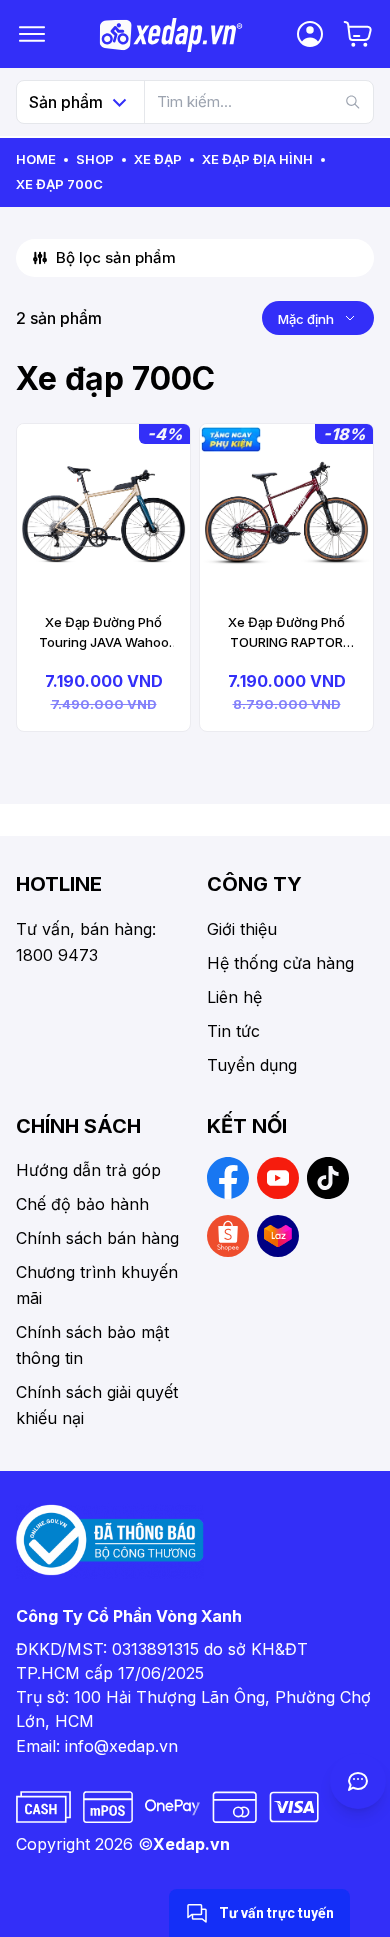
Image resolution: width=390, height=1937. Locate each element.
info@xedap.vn (121, 1746)
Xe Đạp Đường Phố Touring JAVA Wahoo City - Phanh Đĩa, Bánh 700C (103, 633)
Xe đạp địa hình (257, 159)
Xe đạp (158, 159)
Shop (95, 159)
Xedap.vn (191, 1844)
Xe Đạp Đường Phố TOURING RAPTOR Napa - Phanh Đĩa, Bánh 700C (286, 633)
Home (36, 159)
